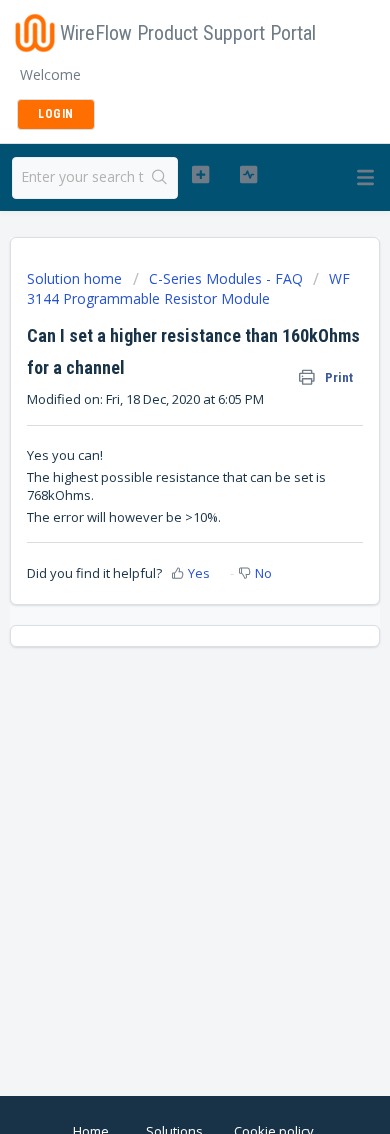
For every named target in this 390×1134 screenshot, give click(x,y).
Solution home (76, 278)
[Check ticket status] (248, 175)
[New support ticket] (200, 175)
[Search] (160, 178)
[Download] (158, 555)
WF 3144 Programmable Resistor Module (188, 288)
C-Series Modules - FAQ (226, 278)
